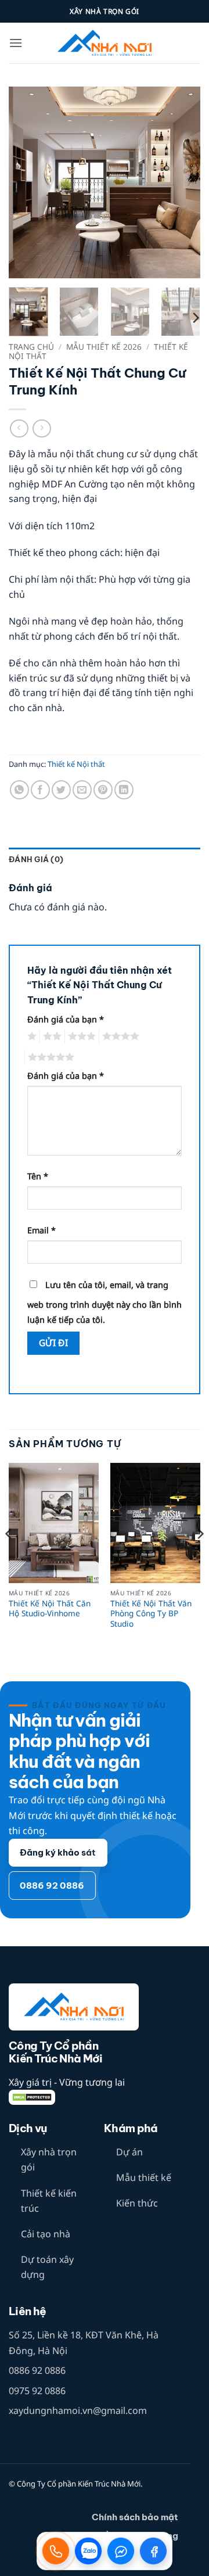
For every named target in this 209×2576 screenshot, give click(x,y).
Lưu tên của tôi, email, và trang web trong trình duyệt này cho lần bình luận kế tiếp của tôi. (105, 1302)
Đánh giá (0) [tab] (36, 859)
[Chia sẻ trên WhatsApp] (19, 790)
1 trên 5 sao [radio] (30, 1036)
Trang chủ (31, 347)
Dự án (129, 2152)
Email (42, 1230)
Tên (38, 1176)
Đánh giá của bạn (66, 1019)
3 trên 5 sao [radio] (80, 1036)
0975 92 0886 (37, 2391)
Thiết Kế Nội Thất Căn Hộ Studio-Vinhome (50, 1608)
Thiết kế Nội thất (76, 764)
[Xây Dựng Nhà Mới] (105, 43)
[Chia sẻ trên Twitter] (61, 790)
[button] (16, 43)
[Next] (182, 182)
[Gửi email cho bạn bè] (82, 790)
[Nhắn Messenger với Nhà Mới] (121, 2551)
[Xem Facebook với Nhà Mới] (153, 2551)
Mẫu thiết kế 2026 (104, 347)
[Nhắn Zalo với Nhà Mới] (88, 2551)
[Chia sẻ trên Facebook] (40, 790)
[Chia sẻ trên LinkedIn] (124, 790)
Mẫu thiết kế (144, 2177)
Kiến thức (137, 2203)
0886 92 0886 (37, 2370)
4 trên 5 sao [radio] (119, 1036)
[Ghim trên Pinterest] (103, 790)
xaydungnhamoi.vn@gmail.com (78, 2410)
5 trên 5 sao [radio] (49, 1057)
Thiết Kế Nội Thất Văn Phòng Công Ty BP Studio (151, 1614)
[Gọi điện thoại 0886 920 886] (56, 2551)
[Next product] (19, 428)
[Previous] (27, 182)
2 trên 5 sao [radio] (51, 1036)
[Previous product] (42, 428)
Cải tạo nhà (46, 2234)
